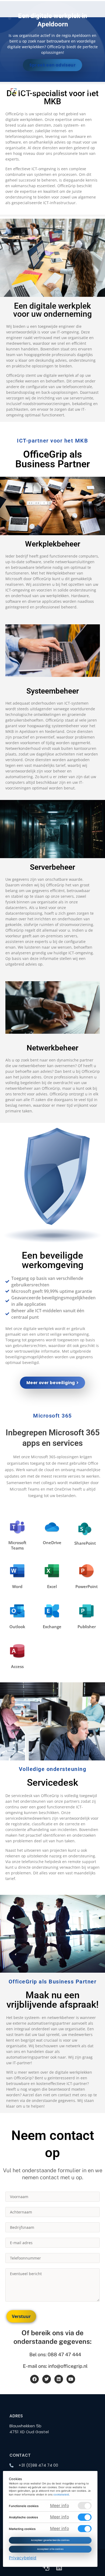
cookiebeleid (61, 2495)
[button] (90, 91)
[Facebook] (34, 2379)
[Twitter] (47, 2379)
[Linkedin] (59, 2379)
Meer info (59, 2506)
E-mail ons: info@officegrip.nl (55, 2366)
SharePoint (85, 1543)
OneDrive (52, 1543)
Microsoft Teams (17, 1545)
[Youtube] (71, 2379)
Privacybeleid (23, 2558)
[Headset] (46, 2567)
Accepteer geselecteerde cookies (50, 2540)
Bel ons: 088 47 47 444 (55, 2354)
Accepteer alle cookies (50, 2549)
